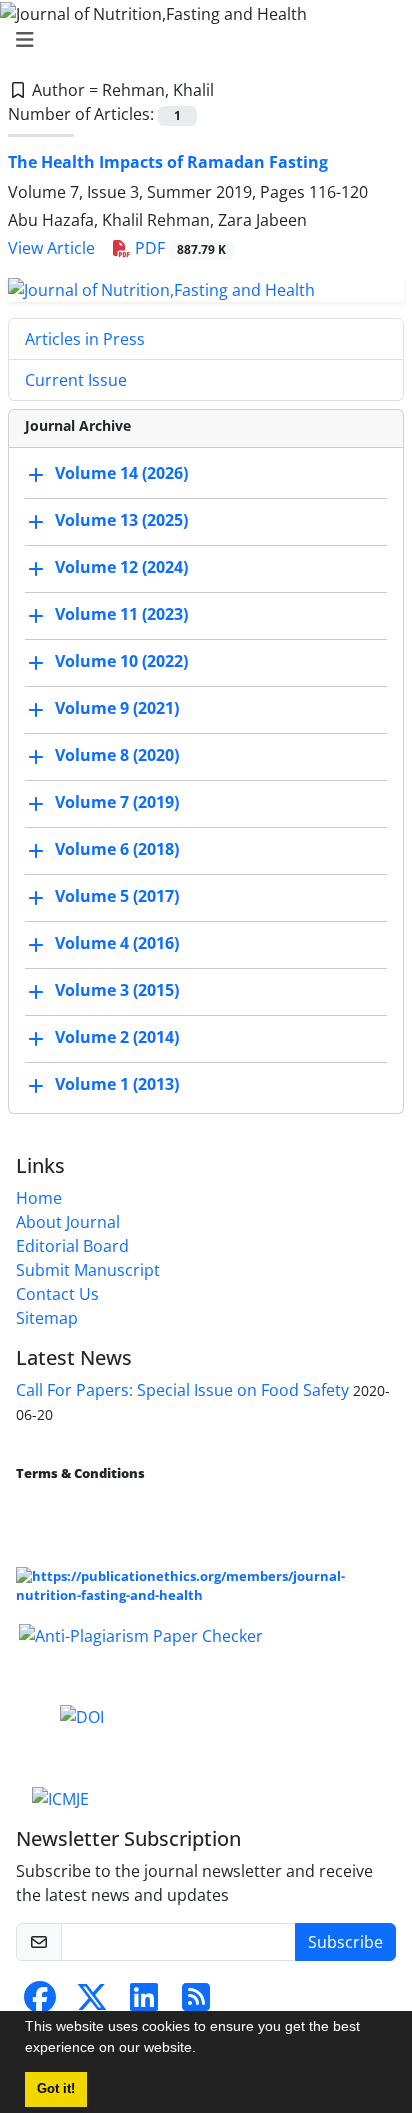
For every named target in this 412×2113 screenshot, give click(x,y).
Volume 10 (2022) (121, 661)
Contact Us (57, 1294)
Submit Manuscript (88, 1270)
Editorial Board (72, 1246)
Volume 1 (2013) (117, 1084)
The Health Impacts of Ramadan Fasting (168, 162)
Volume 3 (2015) (117, 990)
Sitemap (47, 1318)
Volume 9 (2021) (117, 708)
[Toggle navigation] (200, 40)
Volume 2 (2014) (117, 1037)
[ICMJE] (60, 1797)
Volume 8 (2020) (117, 755)
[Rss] (196, 2003)
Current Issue (76, 380)
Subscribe (345, 1942)
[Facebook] (40, 2003)
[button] (203, 2050)
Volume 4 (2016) (117, 943)
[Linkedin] (144, 2003)
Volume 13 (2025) (121, 520)
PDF (178, 248)
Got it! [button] (56, 2089)
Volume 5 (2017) (117, 896)
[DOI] (82, 1716)
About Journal (68, 1222)
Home (39, 1198)
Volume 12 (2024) (121, 567)
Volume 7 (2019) (117, 802)
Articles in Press (85, 339)
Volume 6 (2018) (117, 849)
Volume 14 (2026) (121, 473)
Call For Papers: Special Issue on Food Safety (182, 1390)
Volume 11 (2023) (121, 614)
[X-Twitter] (92, 2003)
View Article (51, 248)
